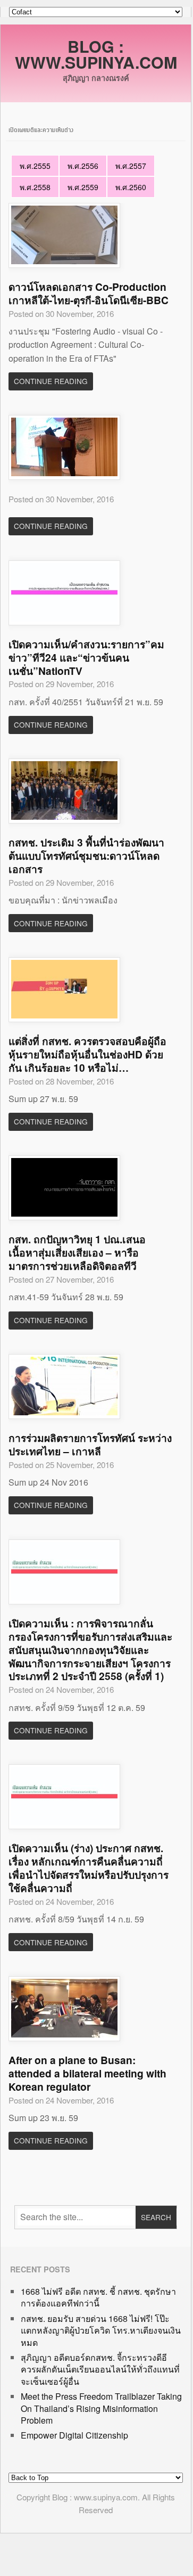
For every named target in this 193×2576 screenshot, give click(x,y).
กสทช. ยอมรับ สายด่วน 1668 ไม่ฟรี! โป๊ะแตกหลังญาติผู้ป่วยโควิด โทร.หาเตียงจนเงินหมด (101, 2330)
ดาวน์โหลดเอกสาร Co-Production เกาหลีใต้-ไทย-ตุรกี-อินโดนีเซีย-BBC (89, 293)
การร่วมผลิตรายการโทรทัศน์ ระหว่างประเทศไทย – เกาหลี (90, 1444)
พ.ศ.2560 (131, 187)
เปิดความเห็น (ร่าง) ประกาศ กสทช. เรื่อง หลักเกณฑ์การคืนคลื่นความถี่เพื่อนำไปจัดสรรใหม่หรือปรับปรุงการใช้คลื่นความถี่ (89, 1868)
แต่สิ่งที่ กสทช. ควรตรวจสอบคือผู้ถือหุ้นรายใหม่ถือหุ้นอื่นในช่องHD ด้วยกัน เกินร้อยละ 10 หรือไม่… (87, 1054)
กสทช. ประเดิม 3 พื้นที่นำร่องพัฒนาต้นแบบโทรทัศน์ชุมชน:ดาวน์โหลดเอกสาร (86, 855)
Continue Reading (51, 381)
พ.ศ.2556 (83, 166)
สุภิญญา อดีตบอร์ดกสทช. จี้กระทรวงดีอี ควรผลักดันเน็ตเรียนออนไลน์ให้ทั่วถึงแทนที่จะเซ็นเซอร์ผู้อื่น (100, 2369)
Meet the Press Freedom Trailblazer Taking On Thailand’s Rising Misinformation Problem (101, 2408)
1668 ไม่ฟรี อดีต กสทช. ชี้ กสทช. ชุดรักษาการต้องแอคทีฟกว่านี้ (98, 2297)
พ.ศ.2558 (35, 187)
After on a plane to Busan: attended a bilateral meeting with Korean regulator (87, 2073)
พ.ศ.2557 (131, 166)
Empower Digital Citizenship (74, 2435)
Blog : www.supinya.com (96, 54)
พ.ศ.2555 (35, 166)
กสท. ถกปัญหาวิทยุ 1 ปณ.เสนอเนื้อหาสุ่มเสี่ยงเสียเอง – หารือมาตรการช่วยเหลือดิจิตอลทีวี (77, 1252)
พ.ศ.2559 (83, 187)
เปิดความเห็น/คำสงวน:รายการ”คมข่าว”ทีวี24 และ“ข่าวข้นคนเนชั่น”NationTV (86, 657)
